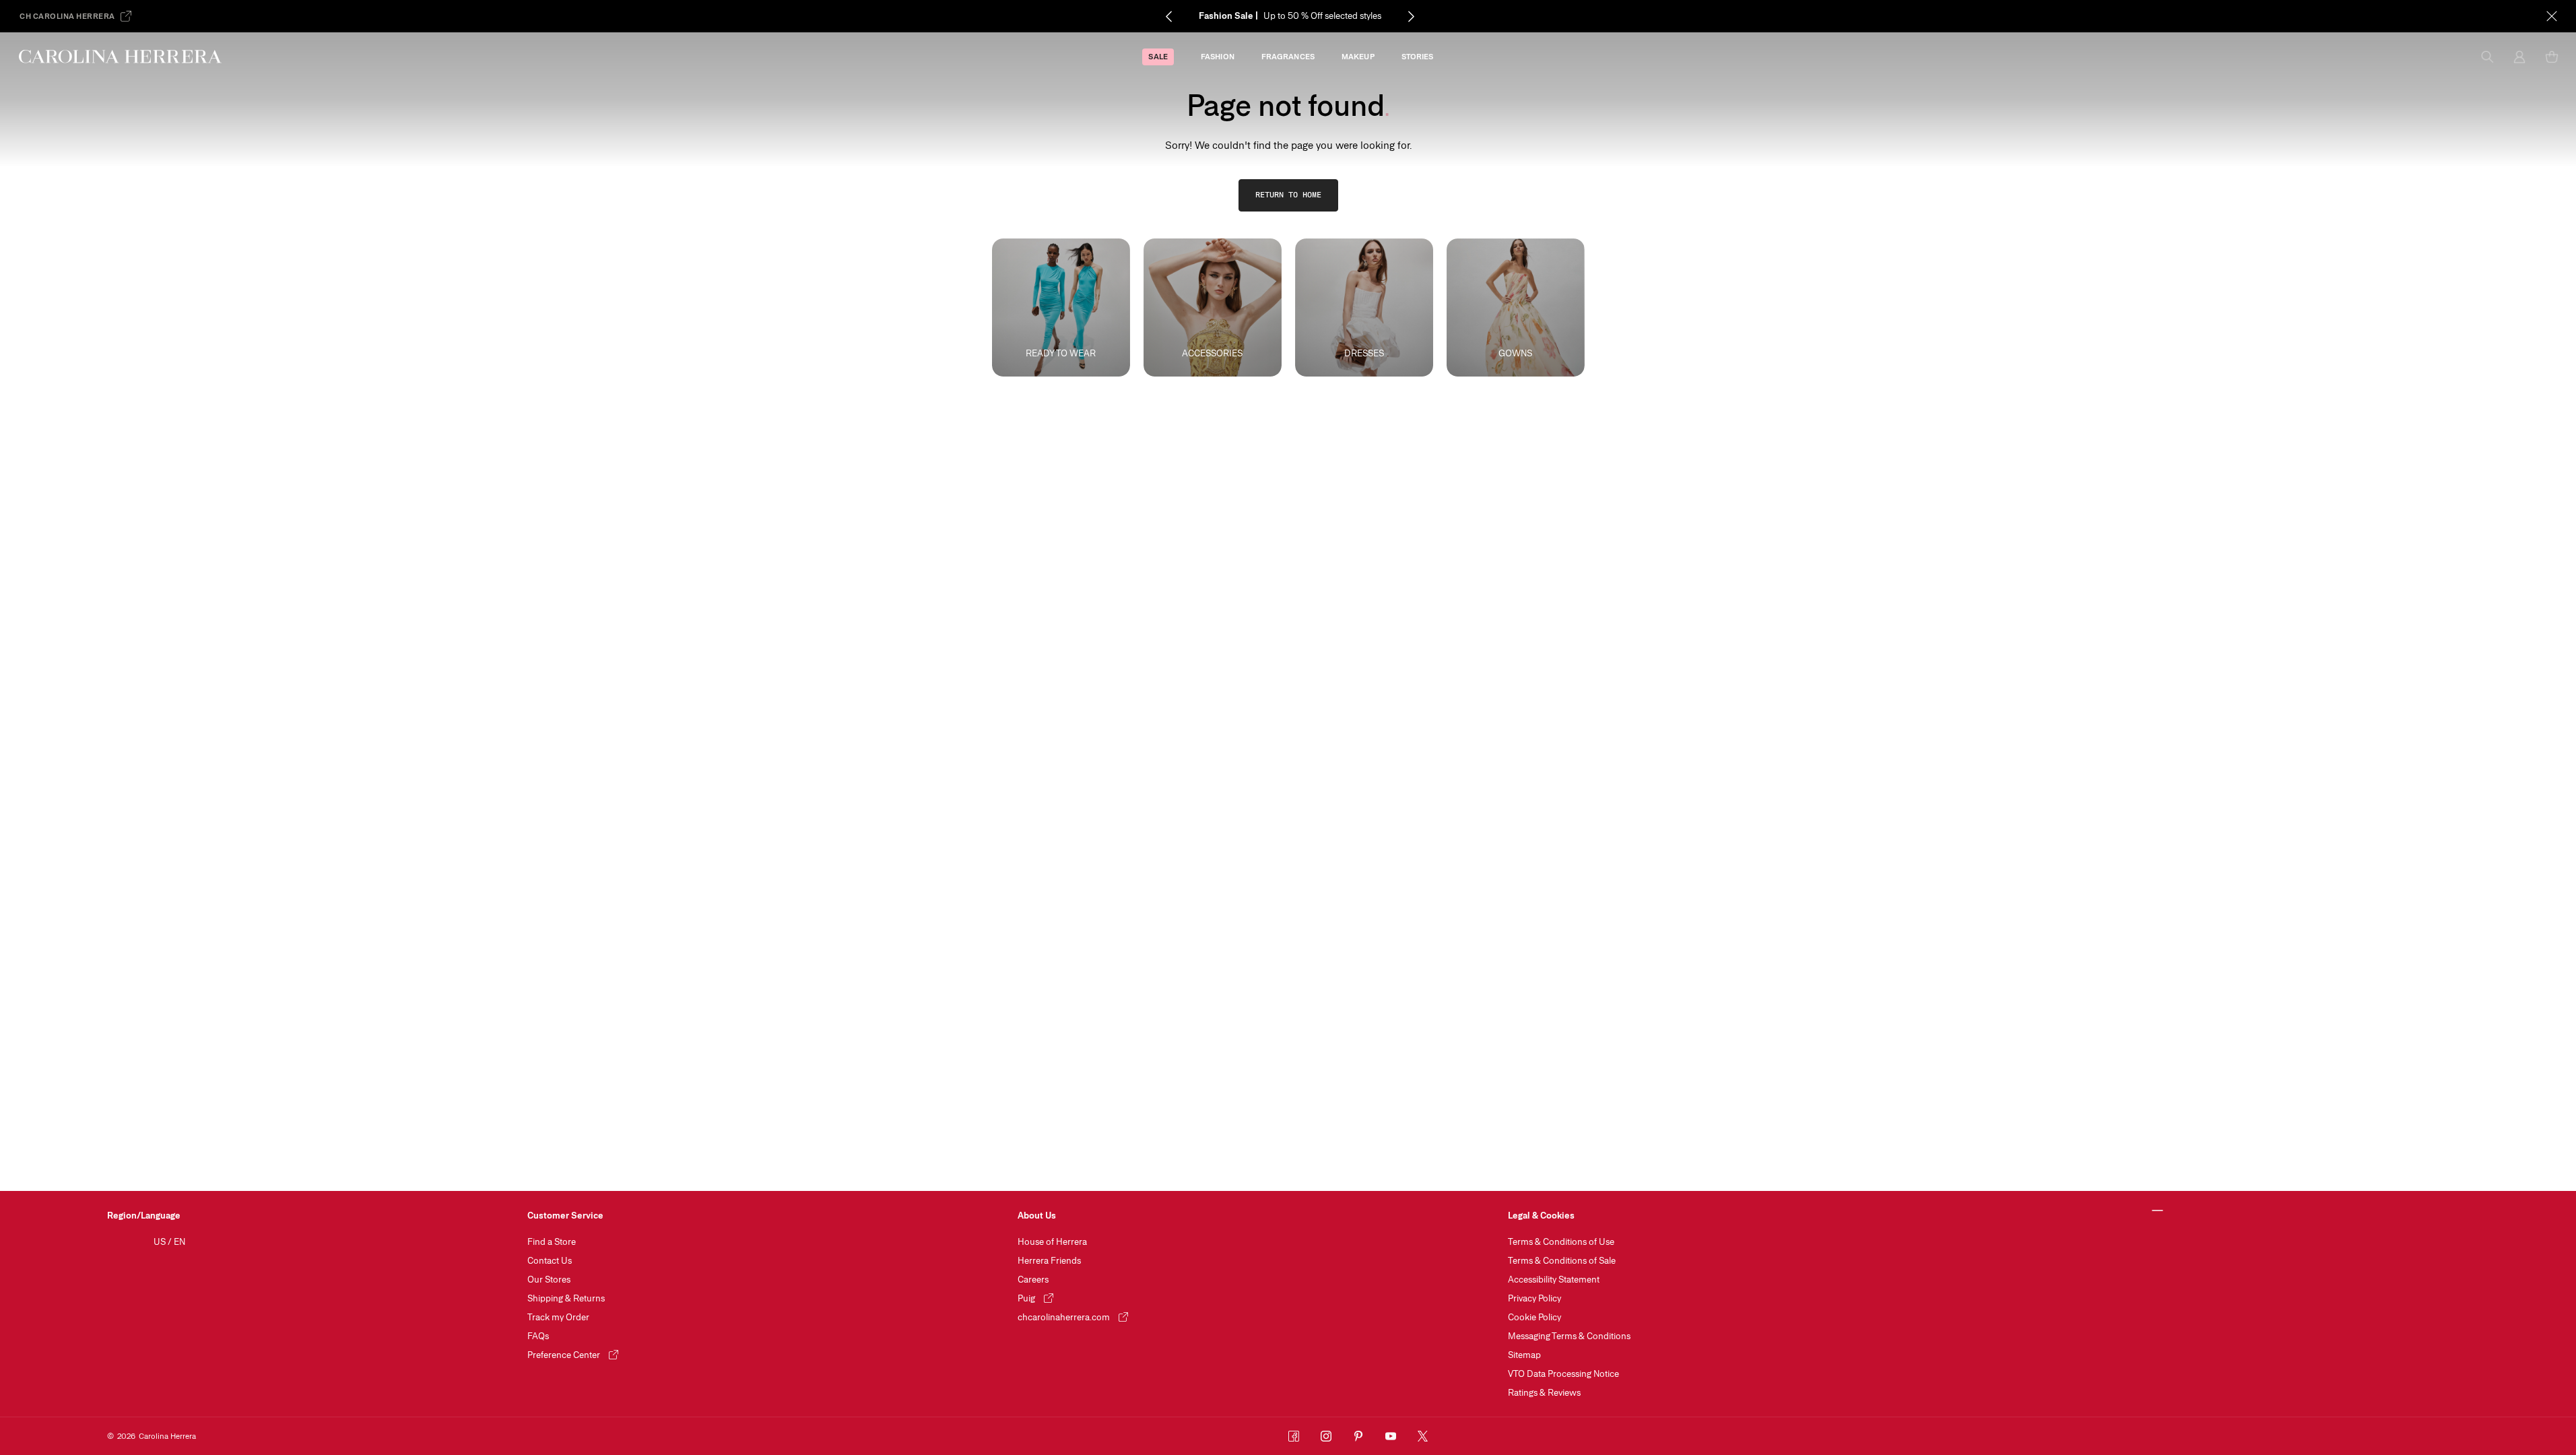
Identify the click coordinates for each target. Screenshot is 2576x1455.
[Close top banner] (2552, 16)
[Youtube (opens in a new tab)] (1391, 1436)
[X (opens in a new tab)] (1423, 1436)
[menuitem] (1158, 57)
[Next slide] (1411, 16)
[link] (1288, 195)
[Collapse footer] (2157, 1211)
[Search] (2487, 57)
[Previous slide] (1168, 16)
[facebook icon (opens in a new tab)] (1294, 1436)
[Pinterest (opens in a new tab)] (1358, 1436)
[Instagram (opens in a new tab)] (1326, 1436)
